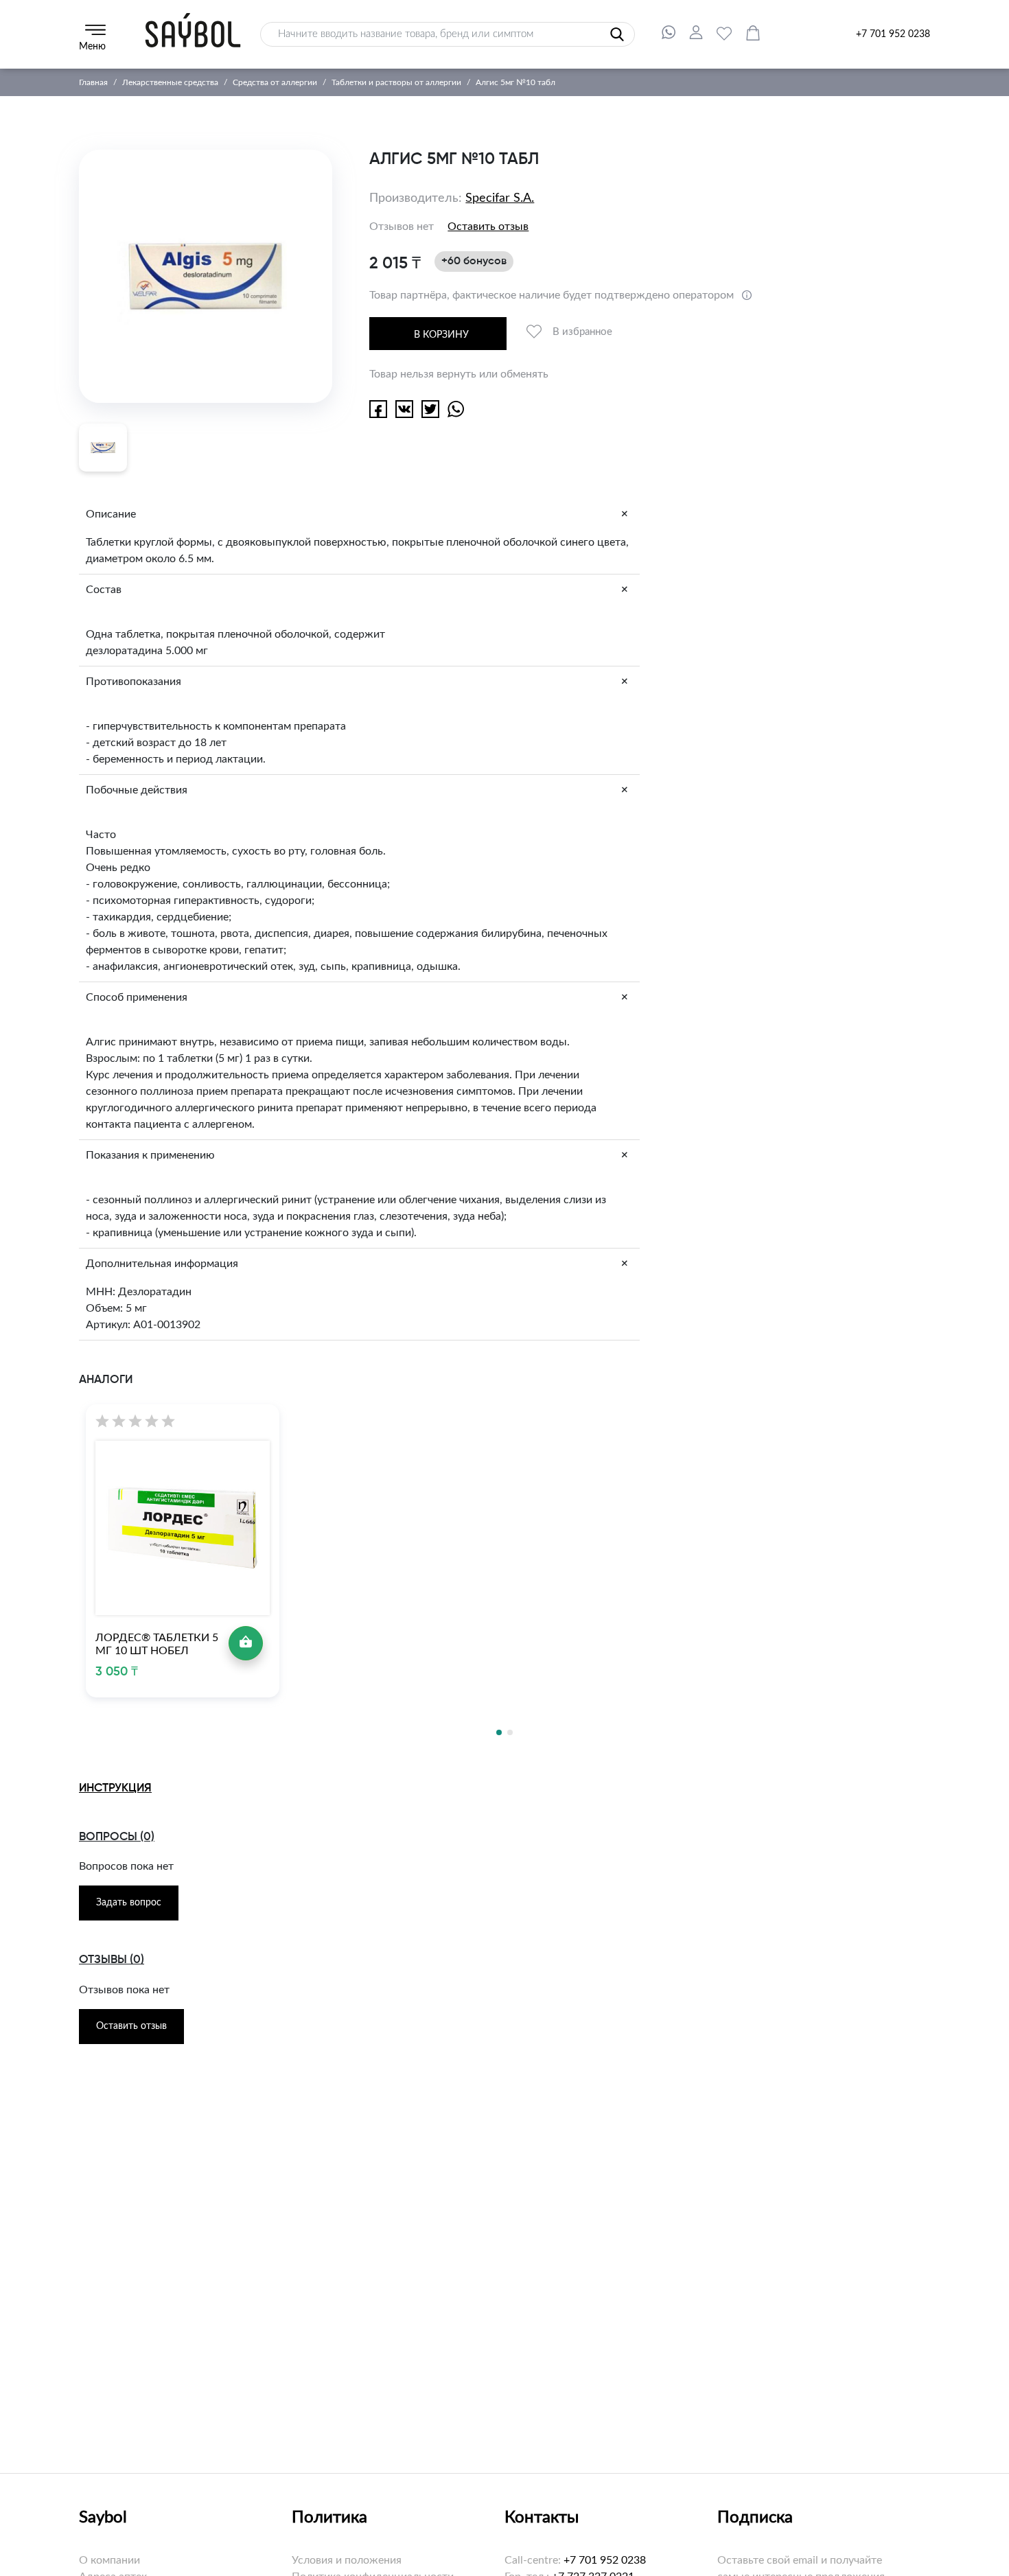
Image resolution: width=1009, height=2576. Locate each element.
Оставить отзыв (488, 227)
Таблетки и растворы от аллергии (396, 82)
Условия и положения (347, 2560)
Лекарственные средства (170, 82)
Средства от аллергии (275, 82)
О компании (109, 2560)
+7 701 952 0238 (893, 34)
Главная (93, 82)
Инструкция (115, 1788)
